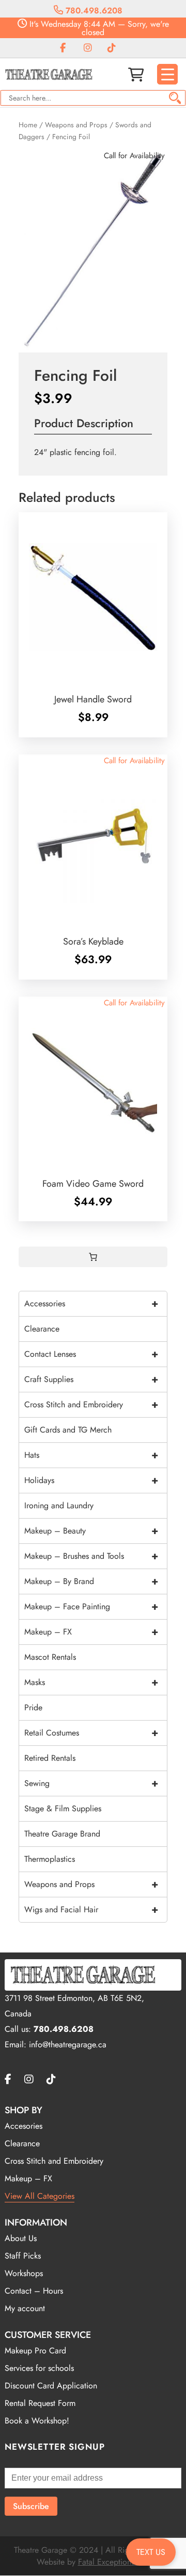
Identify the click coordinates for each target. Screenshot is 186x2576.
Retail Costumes (91, 1733)
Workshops (24, 2273)
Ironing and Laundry (59, 1505)
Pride (33, 1707)
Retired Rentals (50, 1758)
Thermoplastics (50, 1859)
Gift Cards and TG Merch (68, 1430)
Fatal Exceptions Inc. (114, 2562)
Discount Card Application (51, 2386)
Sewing (91, 1783)
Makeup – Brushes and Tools (91, 1556)
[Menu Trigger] (167, 74)
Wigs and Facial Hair (91, 1909)
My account (25, 2308)
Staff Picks (23, 2256)
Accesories (24, 2126)
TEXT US (151, 2552)
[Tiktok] (112, 48)
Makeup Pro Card (35, 2351)
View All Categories (40, 2196)
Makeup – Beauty (91, 1531)
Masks (91, 1682)
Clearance (42, 1329)
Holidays (91, 1480)
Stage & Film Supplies (63, 1808)
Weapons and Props (76, 125)
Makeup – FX (91, 1632)
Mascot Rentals (50, 1657)
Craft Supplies (91, 1379)
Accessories (91, 1303)
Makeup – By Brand (91, 1581)
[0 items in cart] (93, 1257)
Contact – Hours (34, 2291)
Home (28, 125)
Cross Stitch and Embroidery (91, 1404)
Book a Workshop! (37, 2421)
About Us (21, 2238)
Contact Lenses (91, 1354)
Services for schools (39, 2368)
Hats (91, 1455)
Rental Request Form (40, 2403)
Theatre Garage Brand (62, 1834)
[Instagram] (88, 48)
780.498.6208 (93, 11)
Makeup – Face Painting (91, 1606)
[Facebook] (63, 48)
